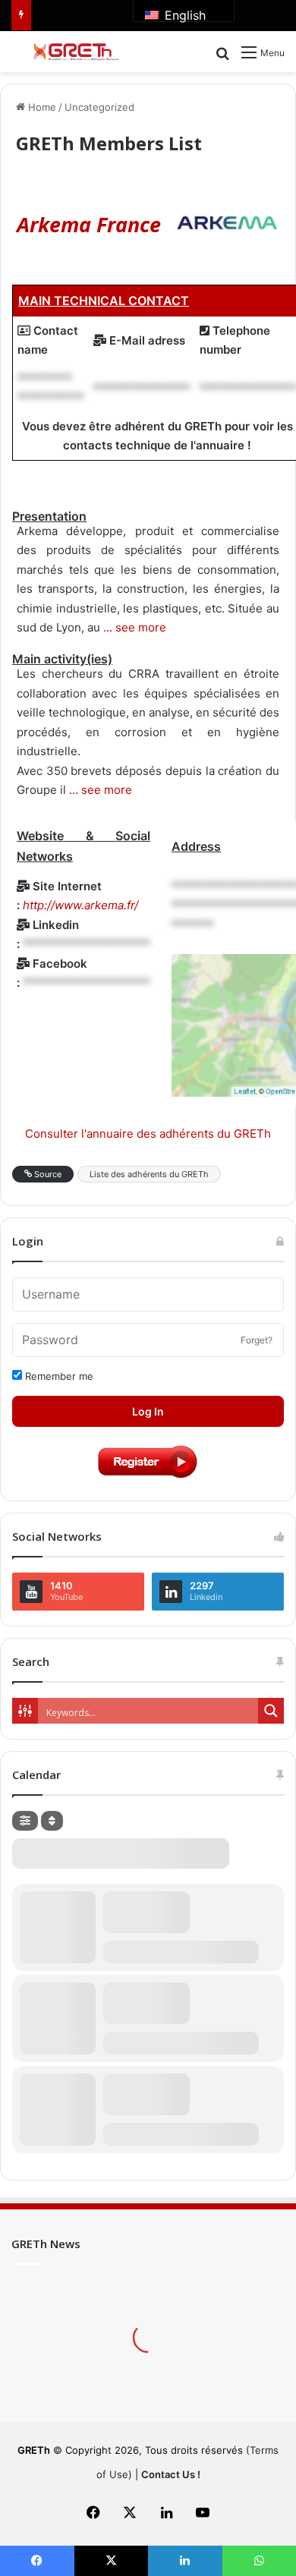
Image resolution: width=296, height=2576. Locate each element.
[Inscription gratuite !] (148, 1477)
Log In (148, 1411)
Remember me (58, 1376)
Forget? (257, 1340)
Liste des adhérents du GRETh (149, 1174)
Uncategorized (99, 107)
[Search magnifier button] (271, 1711)
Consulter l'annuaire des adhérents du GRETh (148, 1134)
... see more (133, 627)
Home (41, 107)
